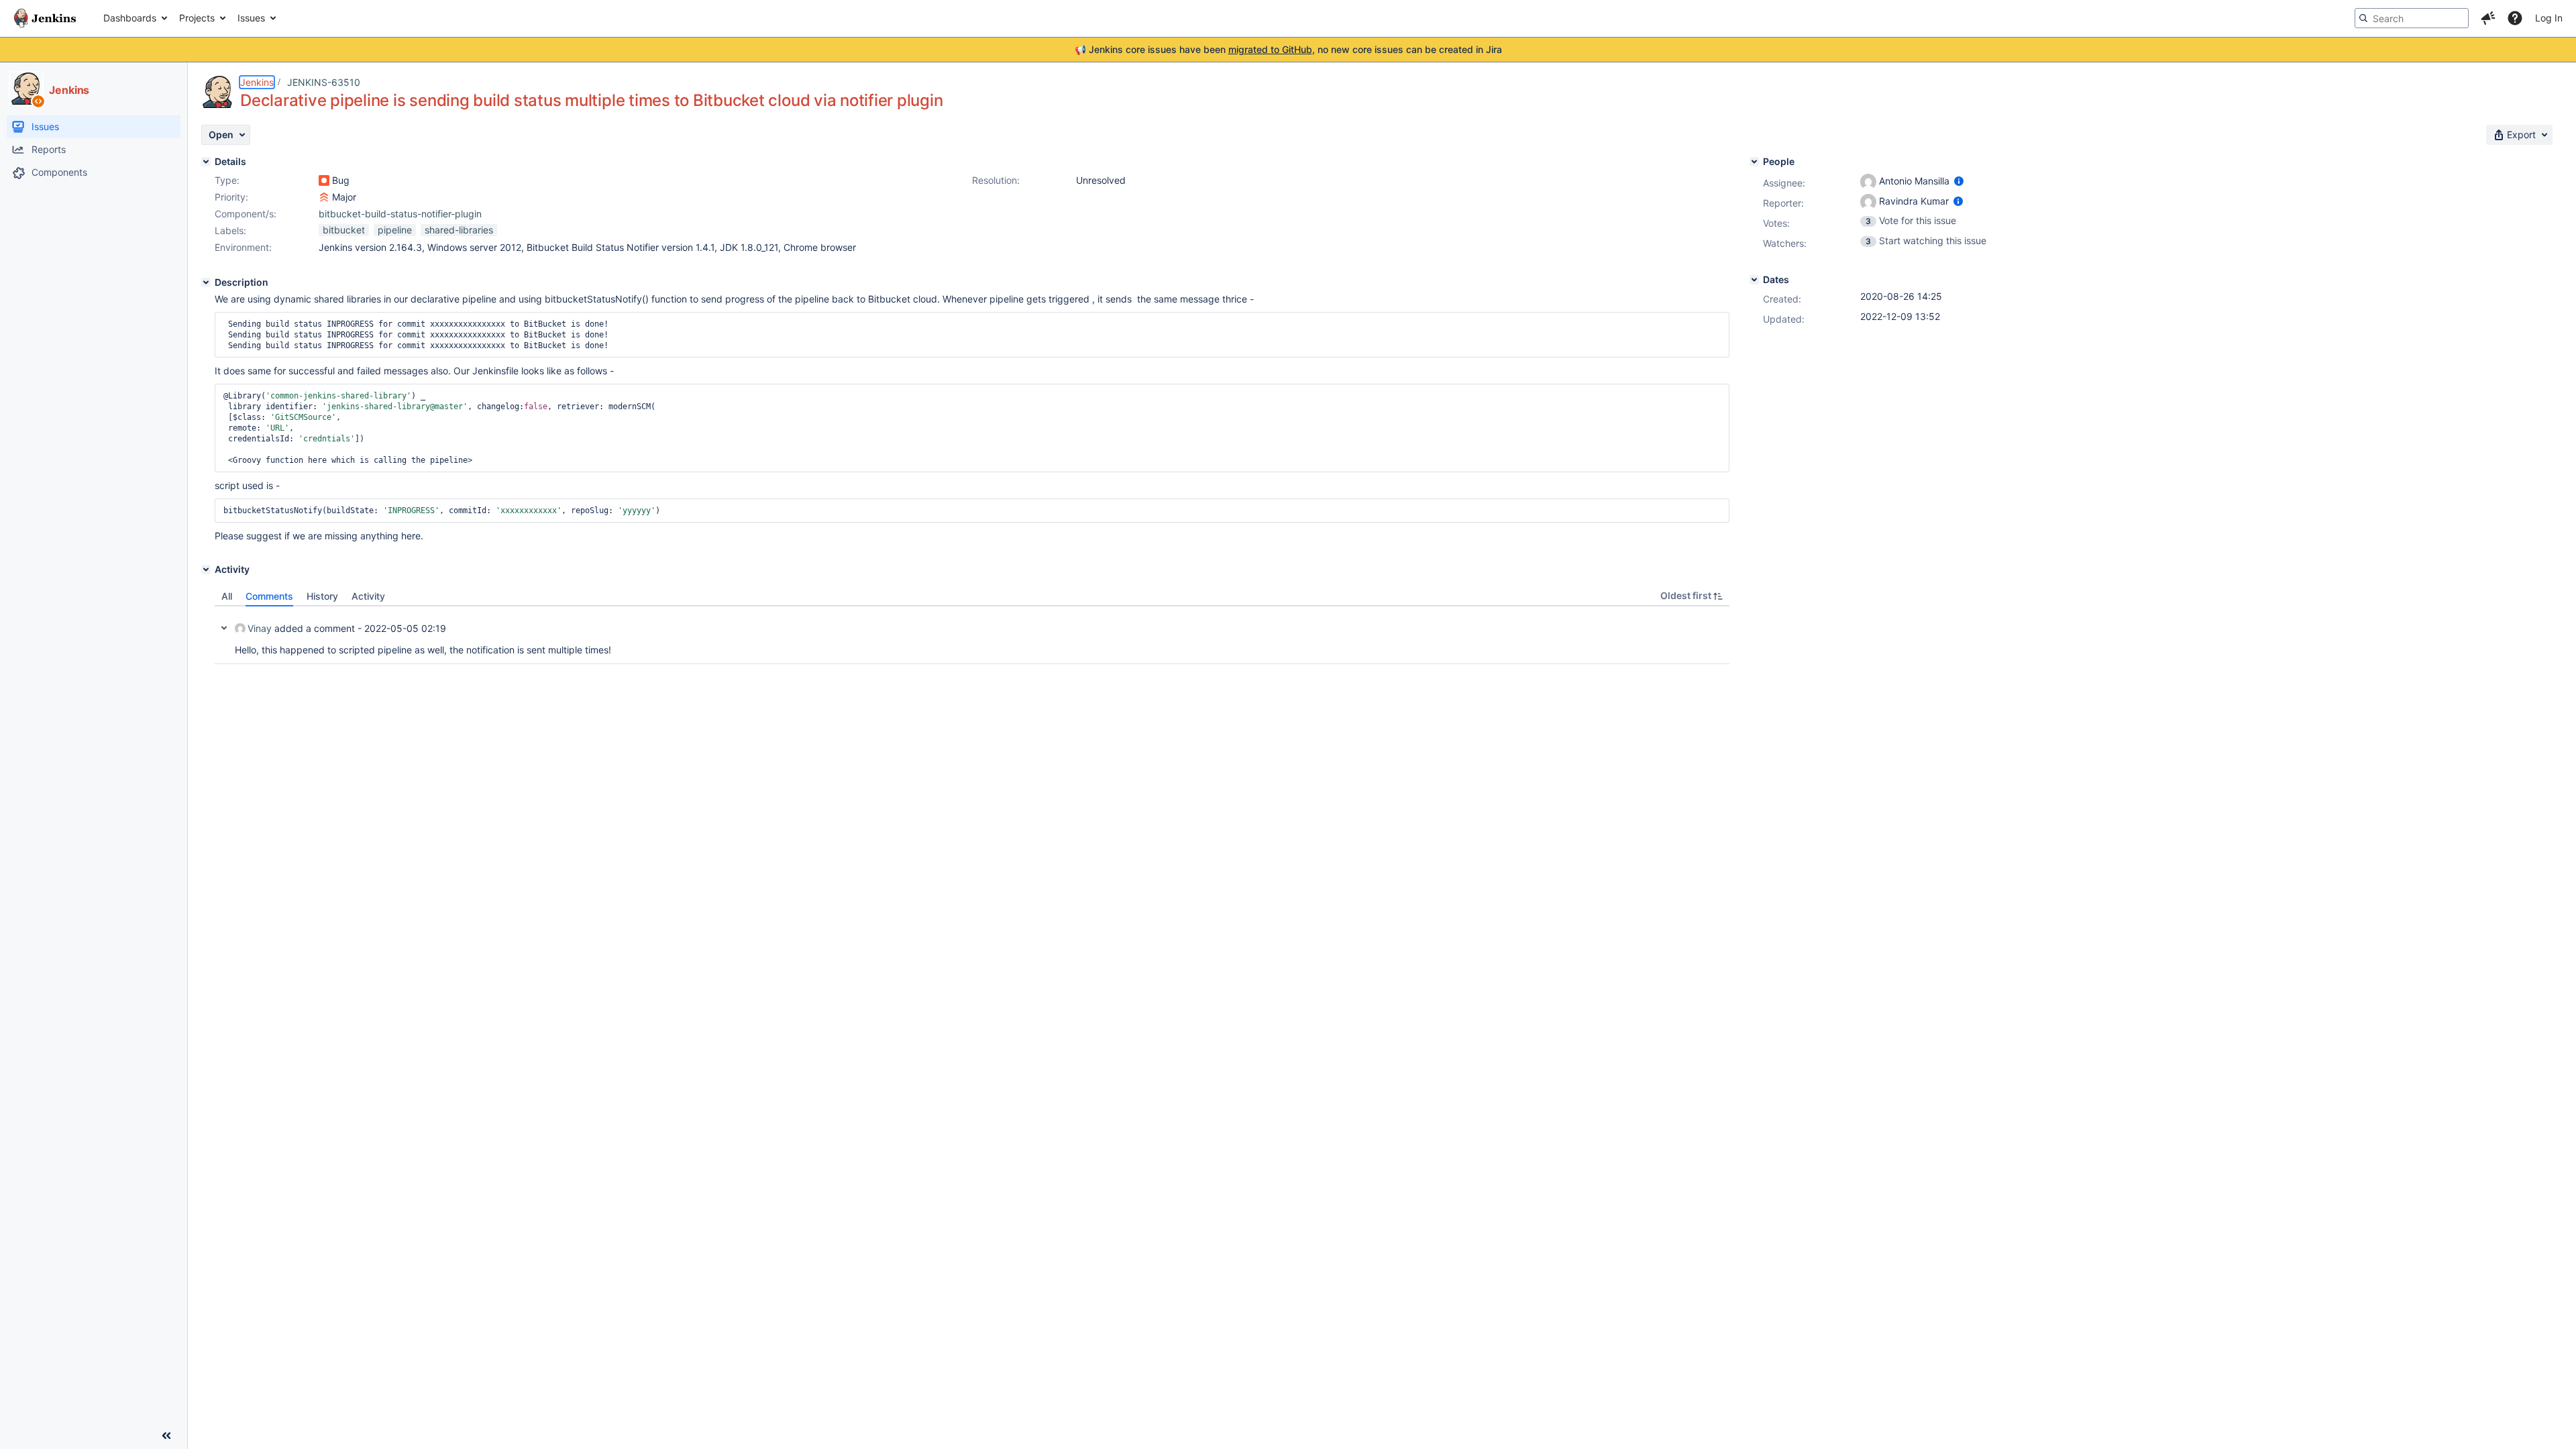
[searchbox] (2412, 18)
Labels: (230, 230)
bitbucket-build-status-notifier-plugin (400, 214)
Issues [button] (251, 18)
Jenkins (257, 82)
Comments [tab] (269, 596)
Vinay (260, 628)
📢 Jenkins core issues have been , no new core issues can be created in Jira (1288, 49)
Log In (2549, 18)
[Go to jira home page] (45, 18)
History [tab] (322, 596)
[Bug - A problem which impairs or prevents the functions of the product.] (324, 180)
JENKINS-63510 (324, 82)
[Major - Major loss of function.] (324, 197)
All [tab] (227, 596)
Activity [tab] (368, 596)
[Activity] (206, 570)
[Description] (206, 282)
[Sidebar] (166, 1436)
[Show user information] (1959, 181)
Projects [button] (197, 18)
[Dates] (1754, 280)
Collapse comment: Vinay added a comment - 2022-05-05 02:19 (224, 628)
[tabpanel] (972, 635)
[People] (1754, 162)
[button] (2488, 18)
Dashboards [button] (130, 18)
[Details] (206, 162)
